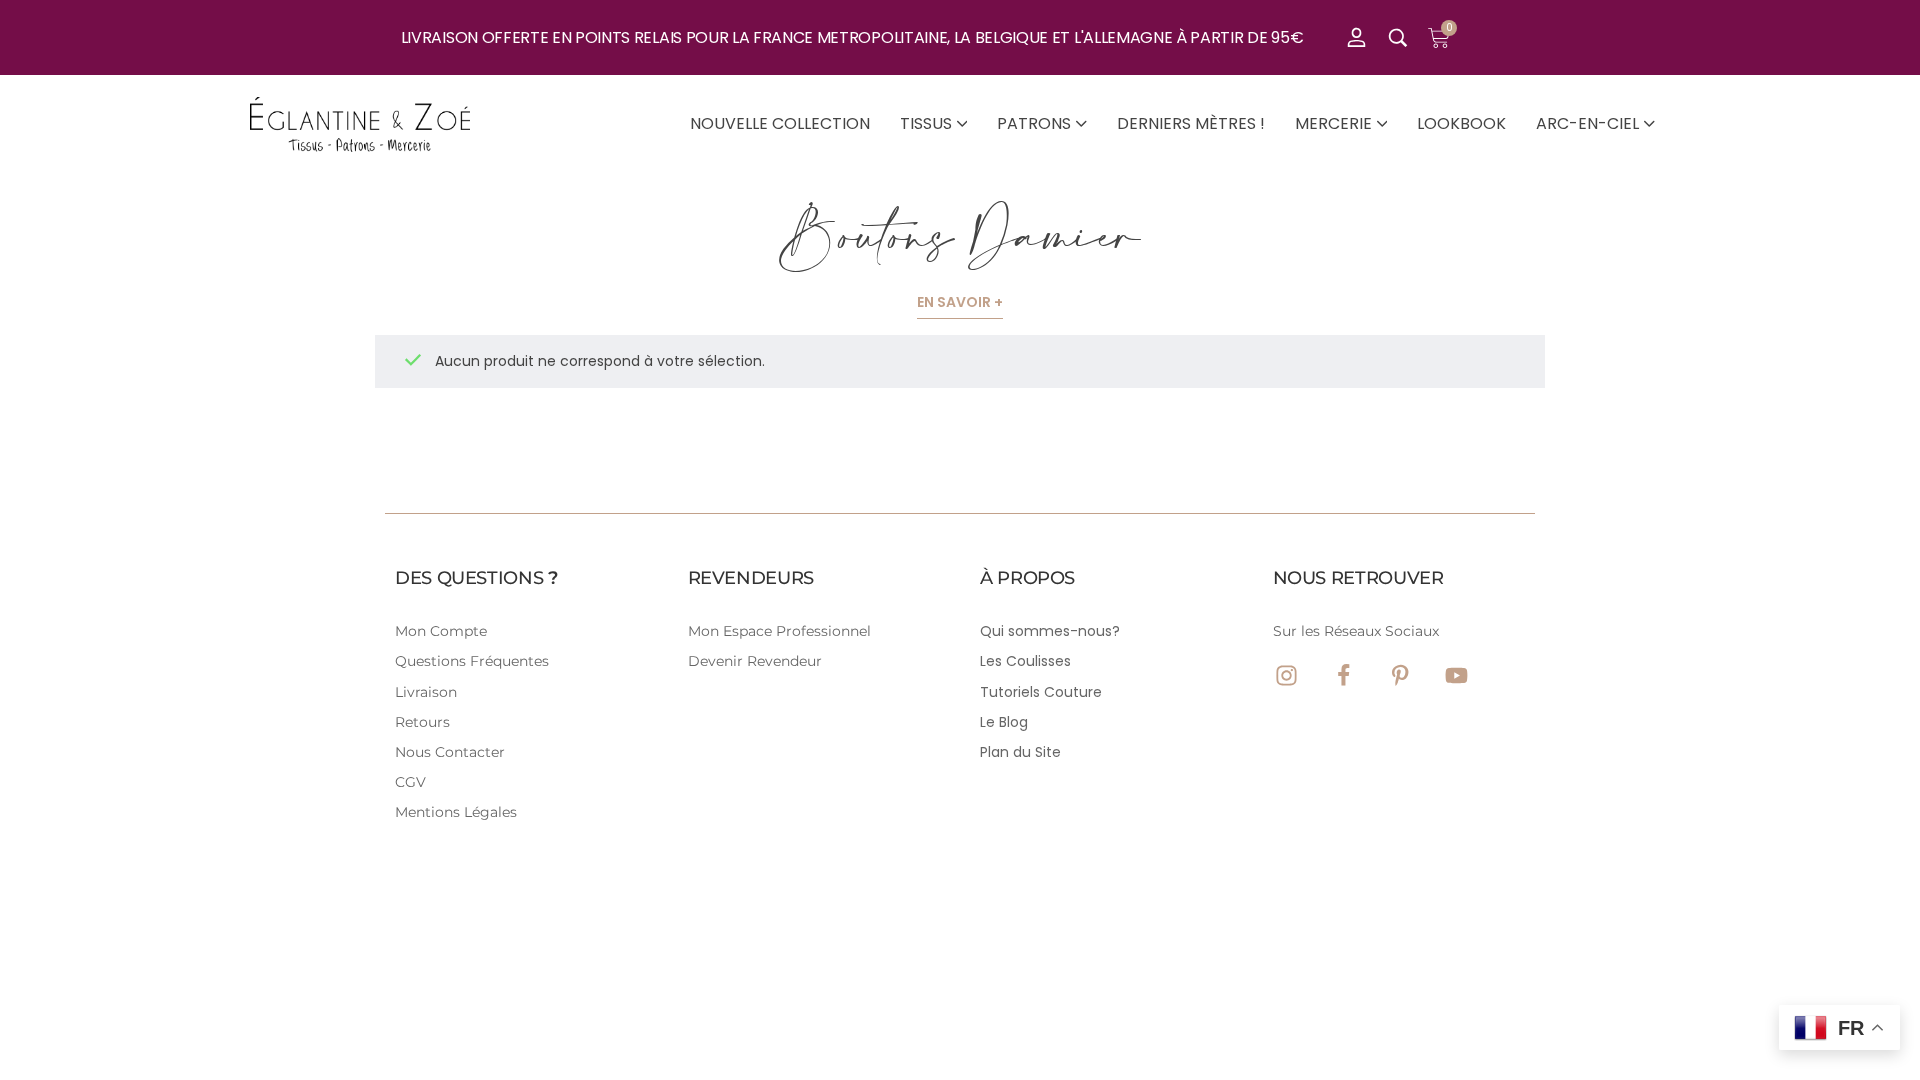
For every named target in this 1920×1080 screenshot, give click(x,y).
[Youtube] (1456, 675)
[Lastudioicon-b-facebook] (1343, 675)
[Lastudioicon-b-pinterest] (1400, 675)
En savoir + (960, 302)
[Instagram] (1286, 675)
